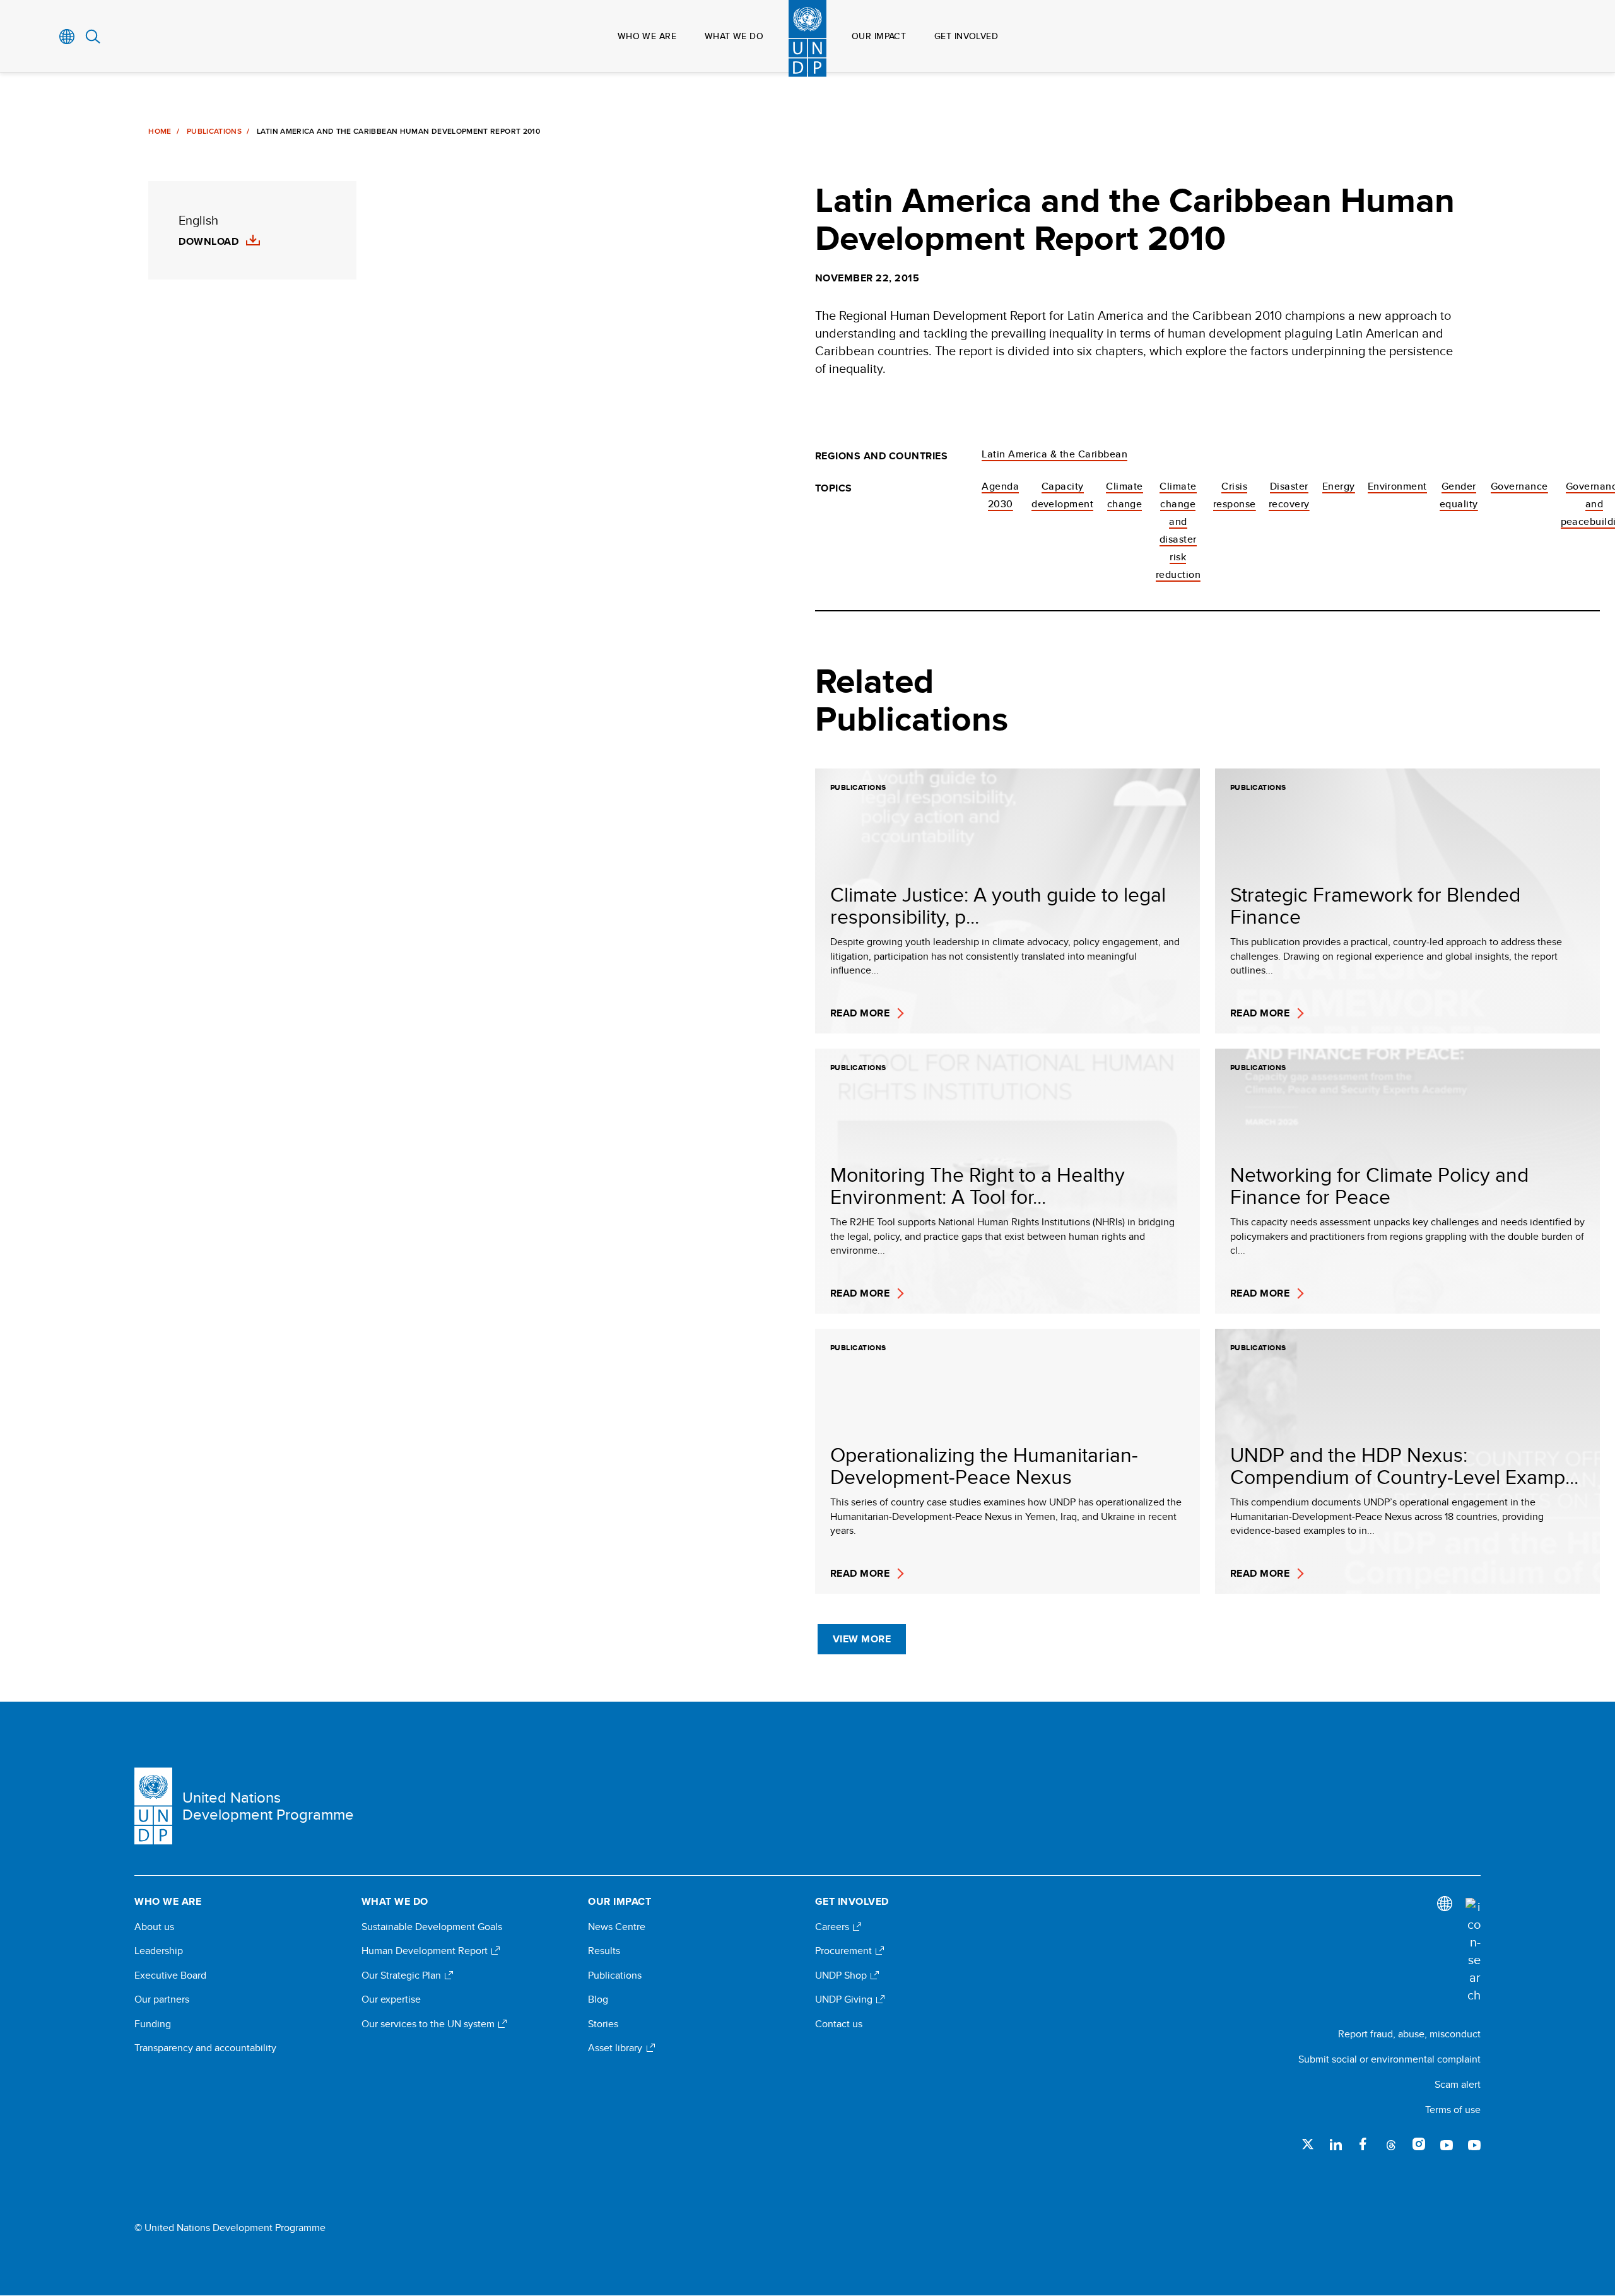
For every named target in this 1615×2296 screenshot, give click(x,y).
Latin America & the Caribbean (1054, 454)
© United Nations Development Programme (230, 2228)
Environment (1397, 486)
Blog (598, 1999)
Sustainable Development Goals (432, 1927)
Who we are (647, 36)
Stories (603, 2024)
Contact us (839, 2024)
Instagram (1419, 2144)
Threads (1391, 2144)
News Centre (617, 1927)
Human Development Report (426, 1951)
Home (160, 131)
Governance (1519, 486)
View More (862, 1639)
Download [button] (208, 242)
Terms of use (1453, 2110)
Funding (153, 2024)
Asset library (616, 2048)
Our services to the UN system (429, 2024)
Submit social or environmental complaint (1389, 2059)
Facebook (1363, 2144)
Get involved (966, 36)
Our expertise (391, 1999)
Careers (833, 1927)
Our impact (879, 36)
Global (67, 37)
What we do (734, 36)
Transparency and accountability (205, 2048)
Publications (214, 131)
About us (154, 1927)
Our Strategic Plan (402, 1975)
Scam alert (1458, 2084)
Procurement (845, 1951)
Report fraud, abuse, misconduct (1409, 2034)
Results (604, 1951)
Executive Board (170, 1975)
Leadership (159, 1951)
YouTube (1447, 2144)
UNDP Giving (845, 1999)
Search (93, 37)
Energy (1339, 486)
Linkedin (1336, 2144)
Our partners (162, 1999)
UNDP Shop (842, 1975)
